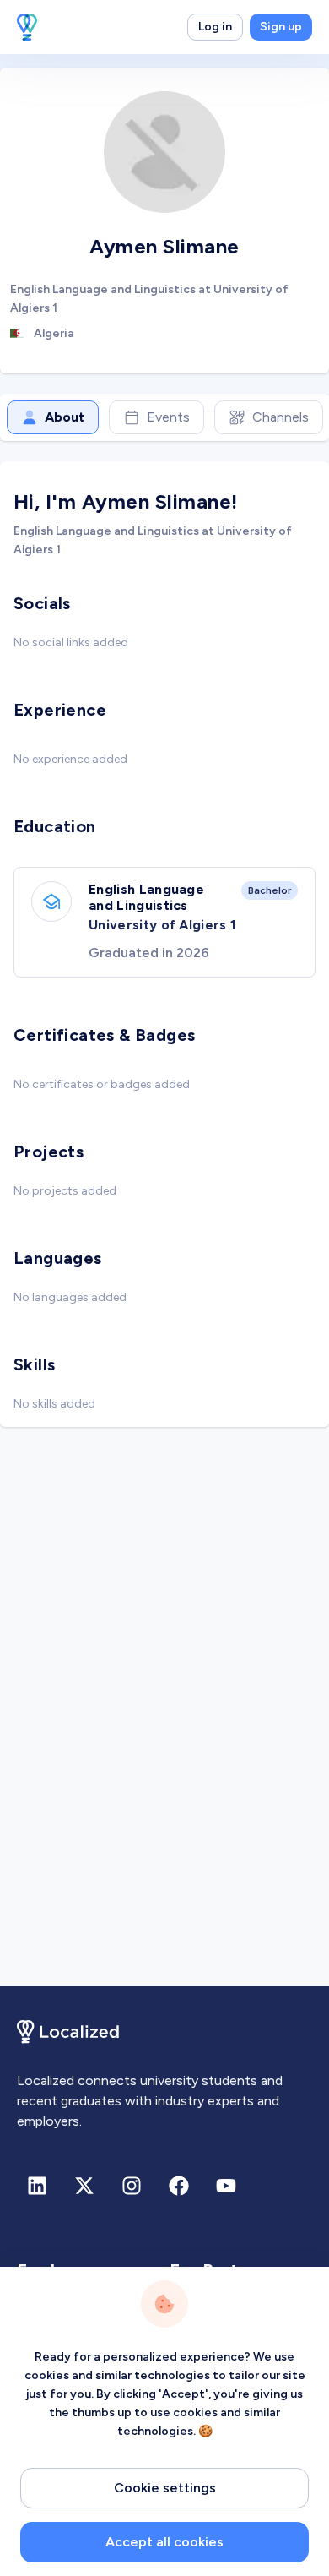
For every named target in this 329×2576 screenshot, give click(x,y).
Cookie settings (165, 2488)
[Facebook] (179, 2186)
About (65, 417)
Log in (215, 27)
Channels (280, 417)
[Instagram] (132, 2186)
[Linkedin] (37, 2186)
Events (168, 417)
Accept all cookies (164, 2542)
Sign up (281, 27)
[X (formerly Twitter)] (84, 2186)
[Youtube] (226, 2186)
